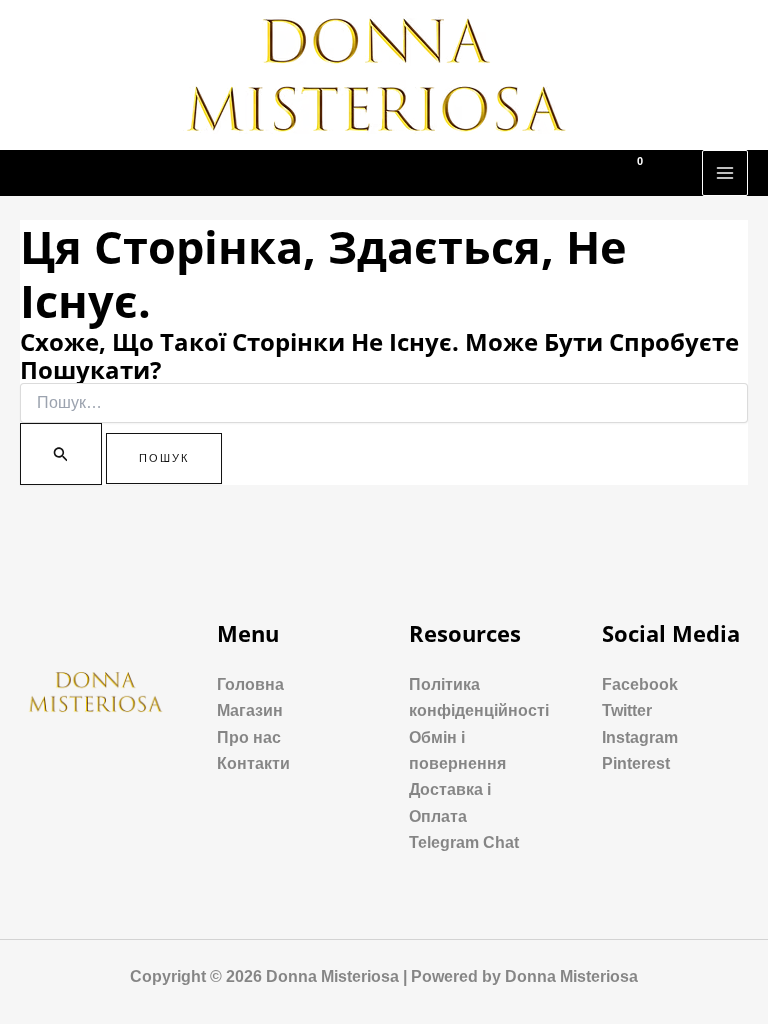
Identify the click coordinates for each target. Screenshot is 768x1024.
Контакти (253, 763)
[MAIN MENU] (725, 173)
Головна (250, 684)
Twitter (627, 710)
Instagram (640, 737)
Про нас (249, 737)
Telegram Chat (464, 842)
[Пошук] (61, 454)
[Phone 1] (557, 174)
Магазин (250, 710)
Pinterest (636, 763)
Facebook (640, 684)
